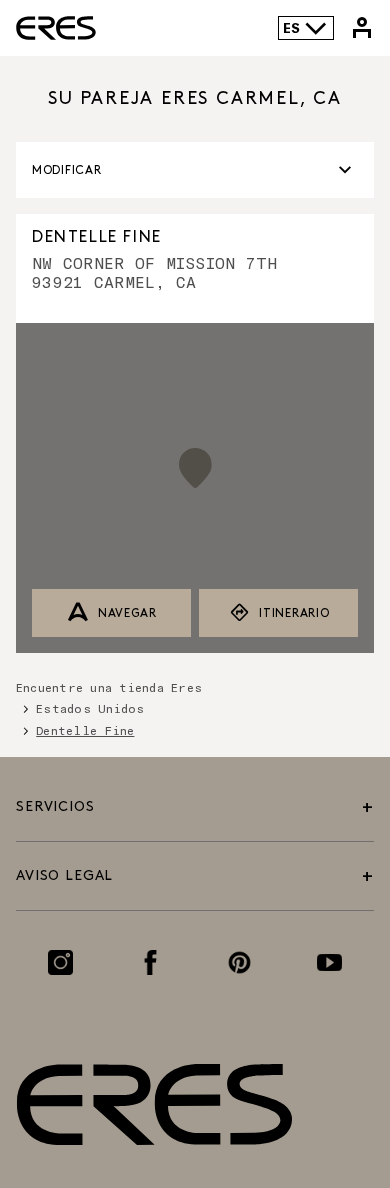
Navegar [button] (127, 613)
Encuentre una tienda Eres (109, 687)
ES (291, 27)
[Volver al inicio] (322, 1080)
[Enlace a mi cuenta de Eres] (362, 28)
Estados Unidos (90, 708)
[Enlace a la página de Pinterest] (239, 962)
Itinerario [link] (294, 613)
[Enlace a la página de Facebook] (150, 962)
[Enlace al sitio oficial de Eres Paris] (56, 28)
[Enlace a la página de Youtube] (329, 962)
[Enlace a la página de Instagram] (60, 962)
